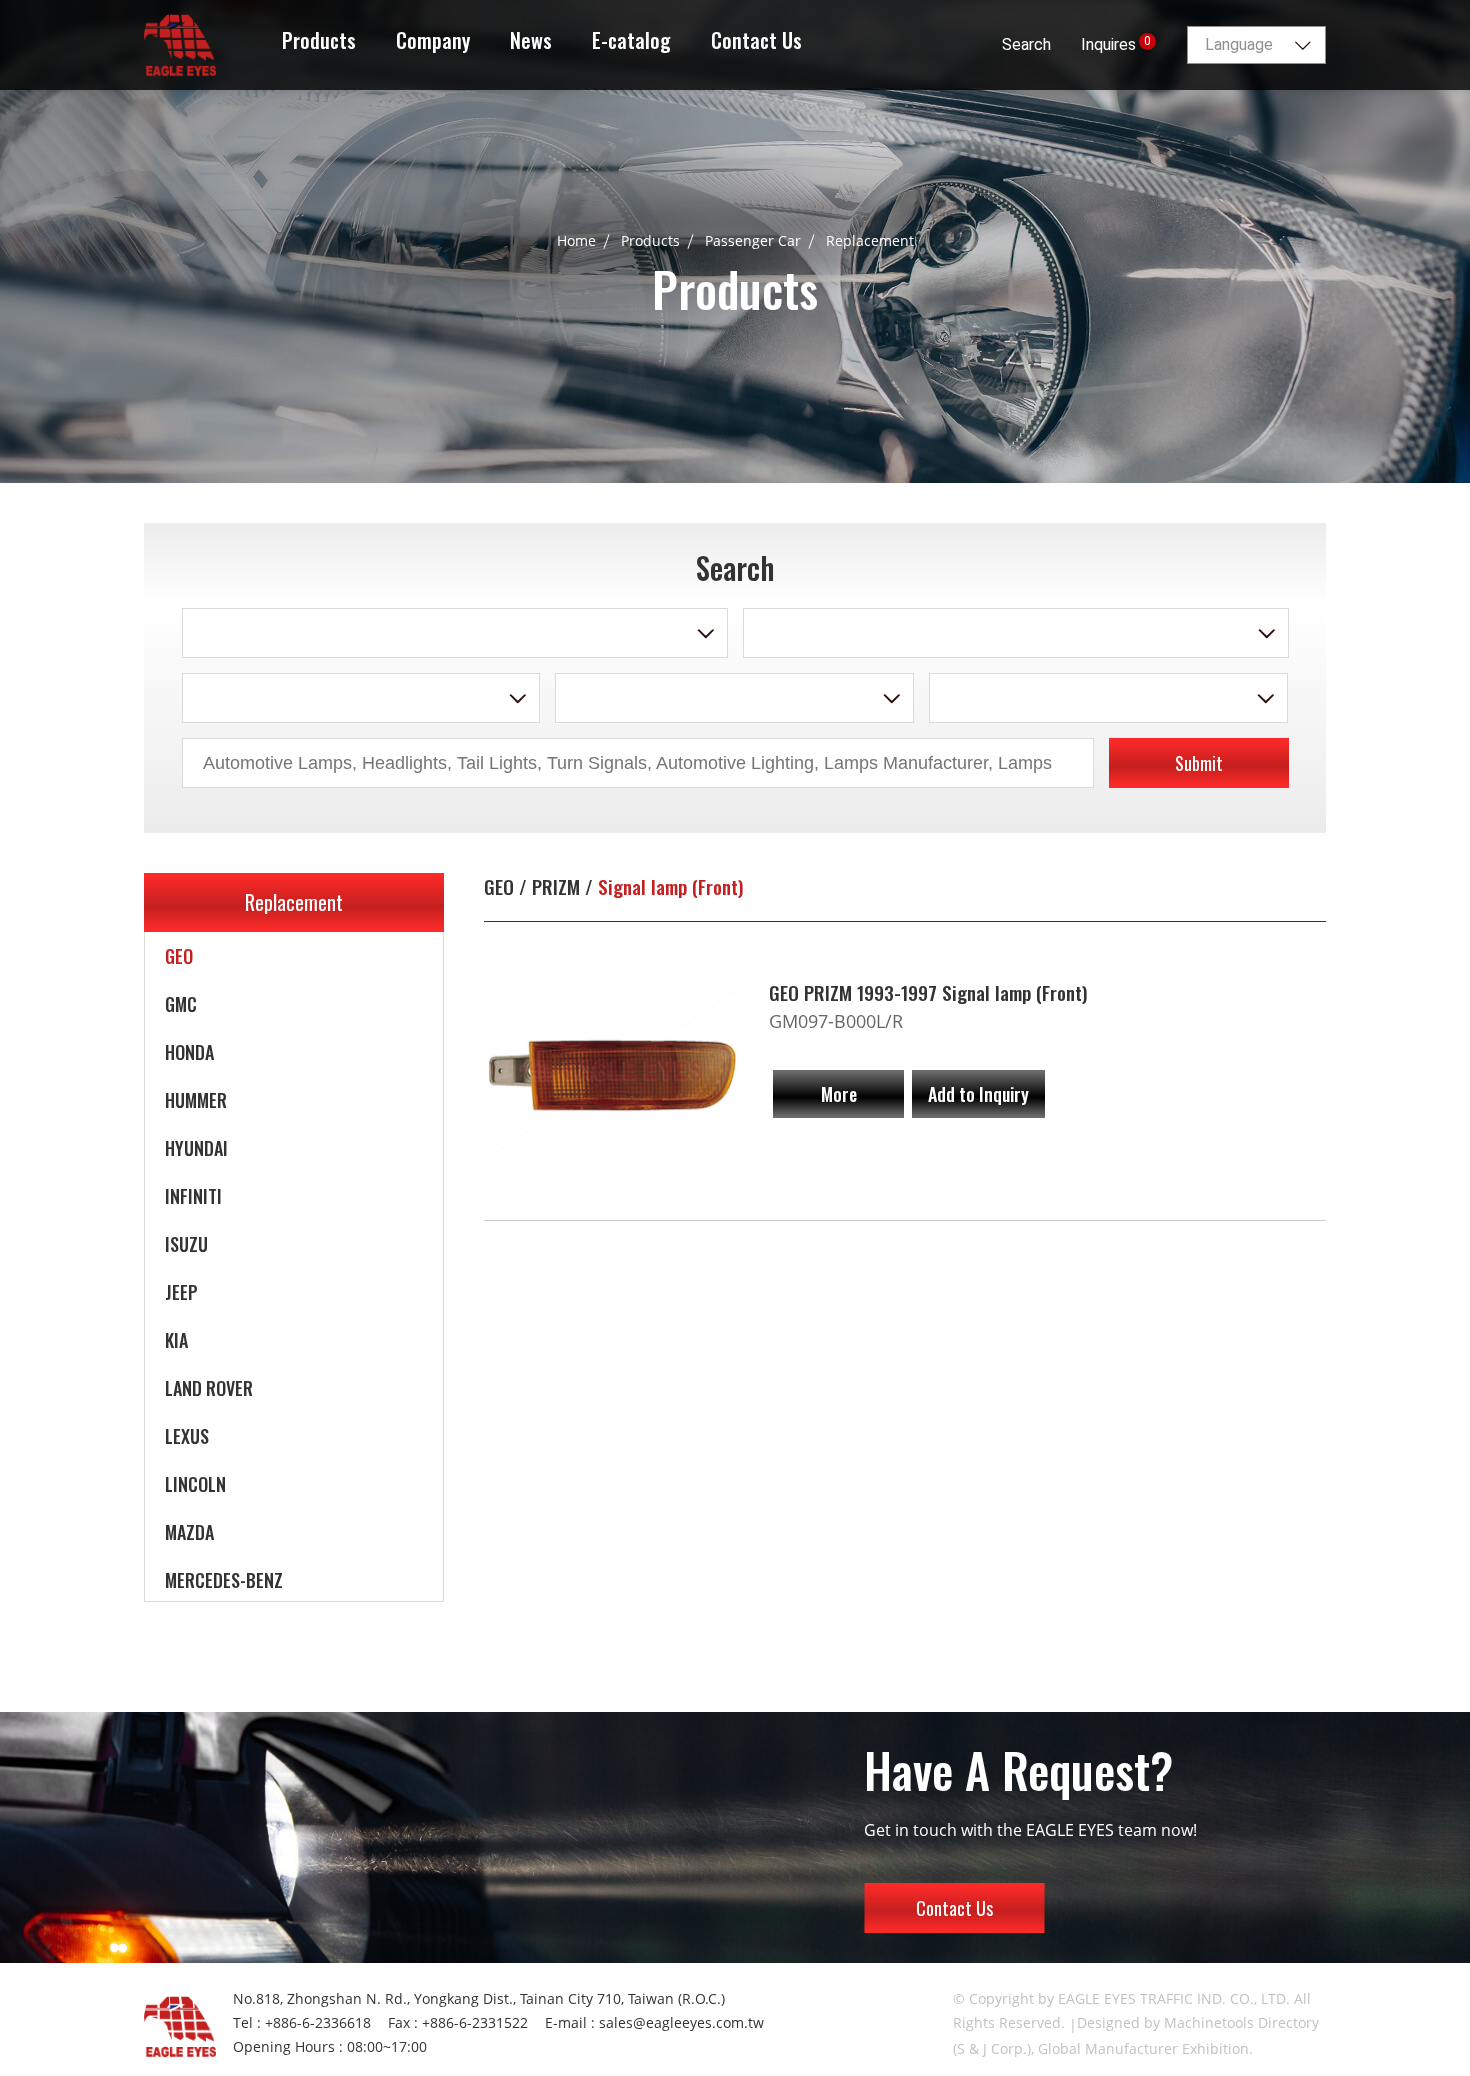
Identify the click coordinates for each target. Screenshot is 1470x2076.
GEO (179, 956)
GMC (181, 1004)
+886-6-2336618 (318, 2022)
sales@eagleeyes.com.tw (681, 2022)
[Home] (180, 42)
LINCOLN (195, 1484)
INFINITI (193, 1196)
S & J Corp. (992, 2048)
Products (650, 240)
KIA (176, 1340)
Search (1026, 44)
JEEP (181, 1292)
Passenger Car (753, 240)
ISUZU (186, 1244)
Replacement (870, 240)
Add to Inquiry (978, 1094)
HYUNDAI (196, 1148)
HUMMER (196, 1100)
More (839, 1094)
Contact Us (954, 1908)
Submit (1199, 763)
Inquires (1116, 44)
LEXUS (187, 1436)
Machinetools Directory (1241, 2022)
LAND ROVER (209, 1388)
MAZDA (189, 1532)
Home (576, 240)
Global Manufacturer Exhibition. (1145, 2048)
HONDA (189, 1052)
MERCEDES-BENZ (224, 1580)
